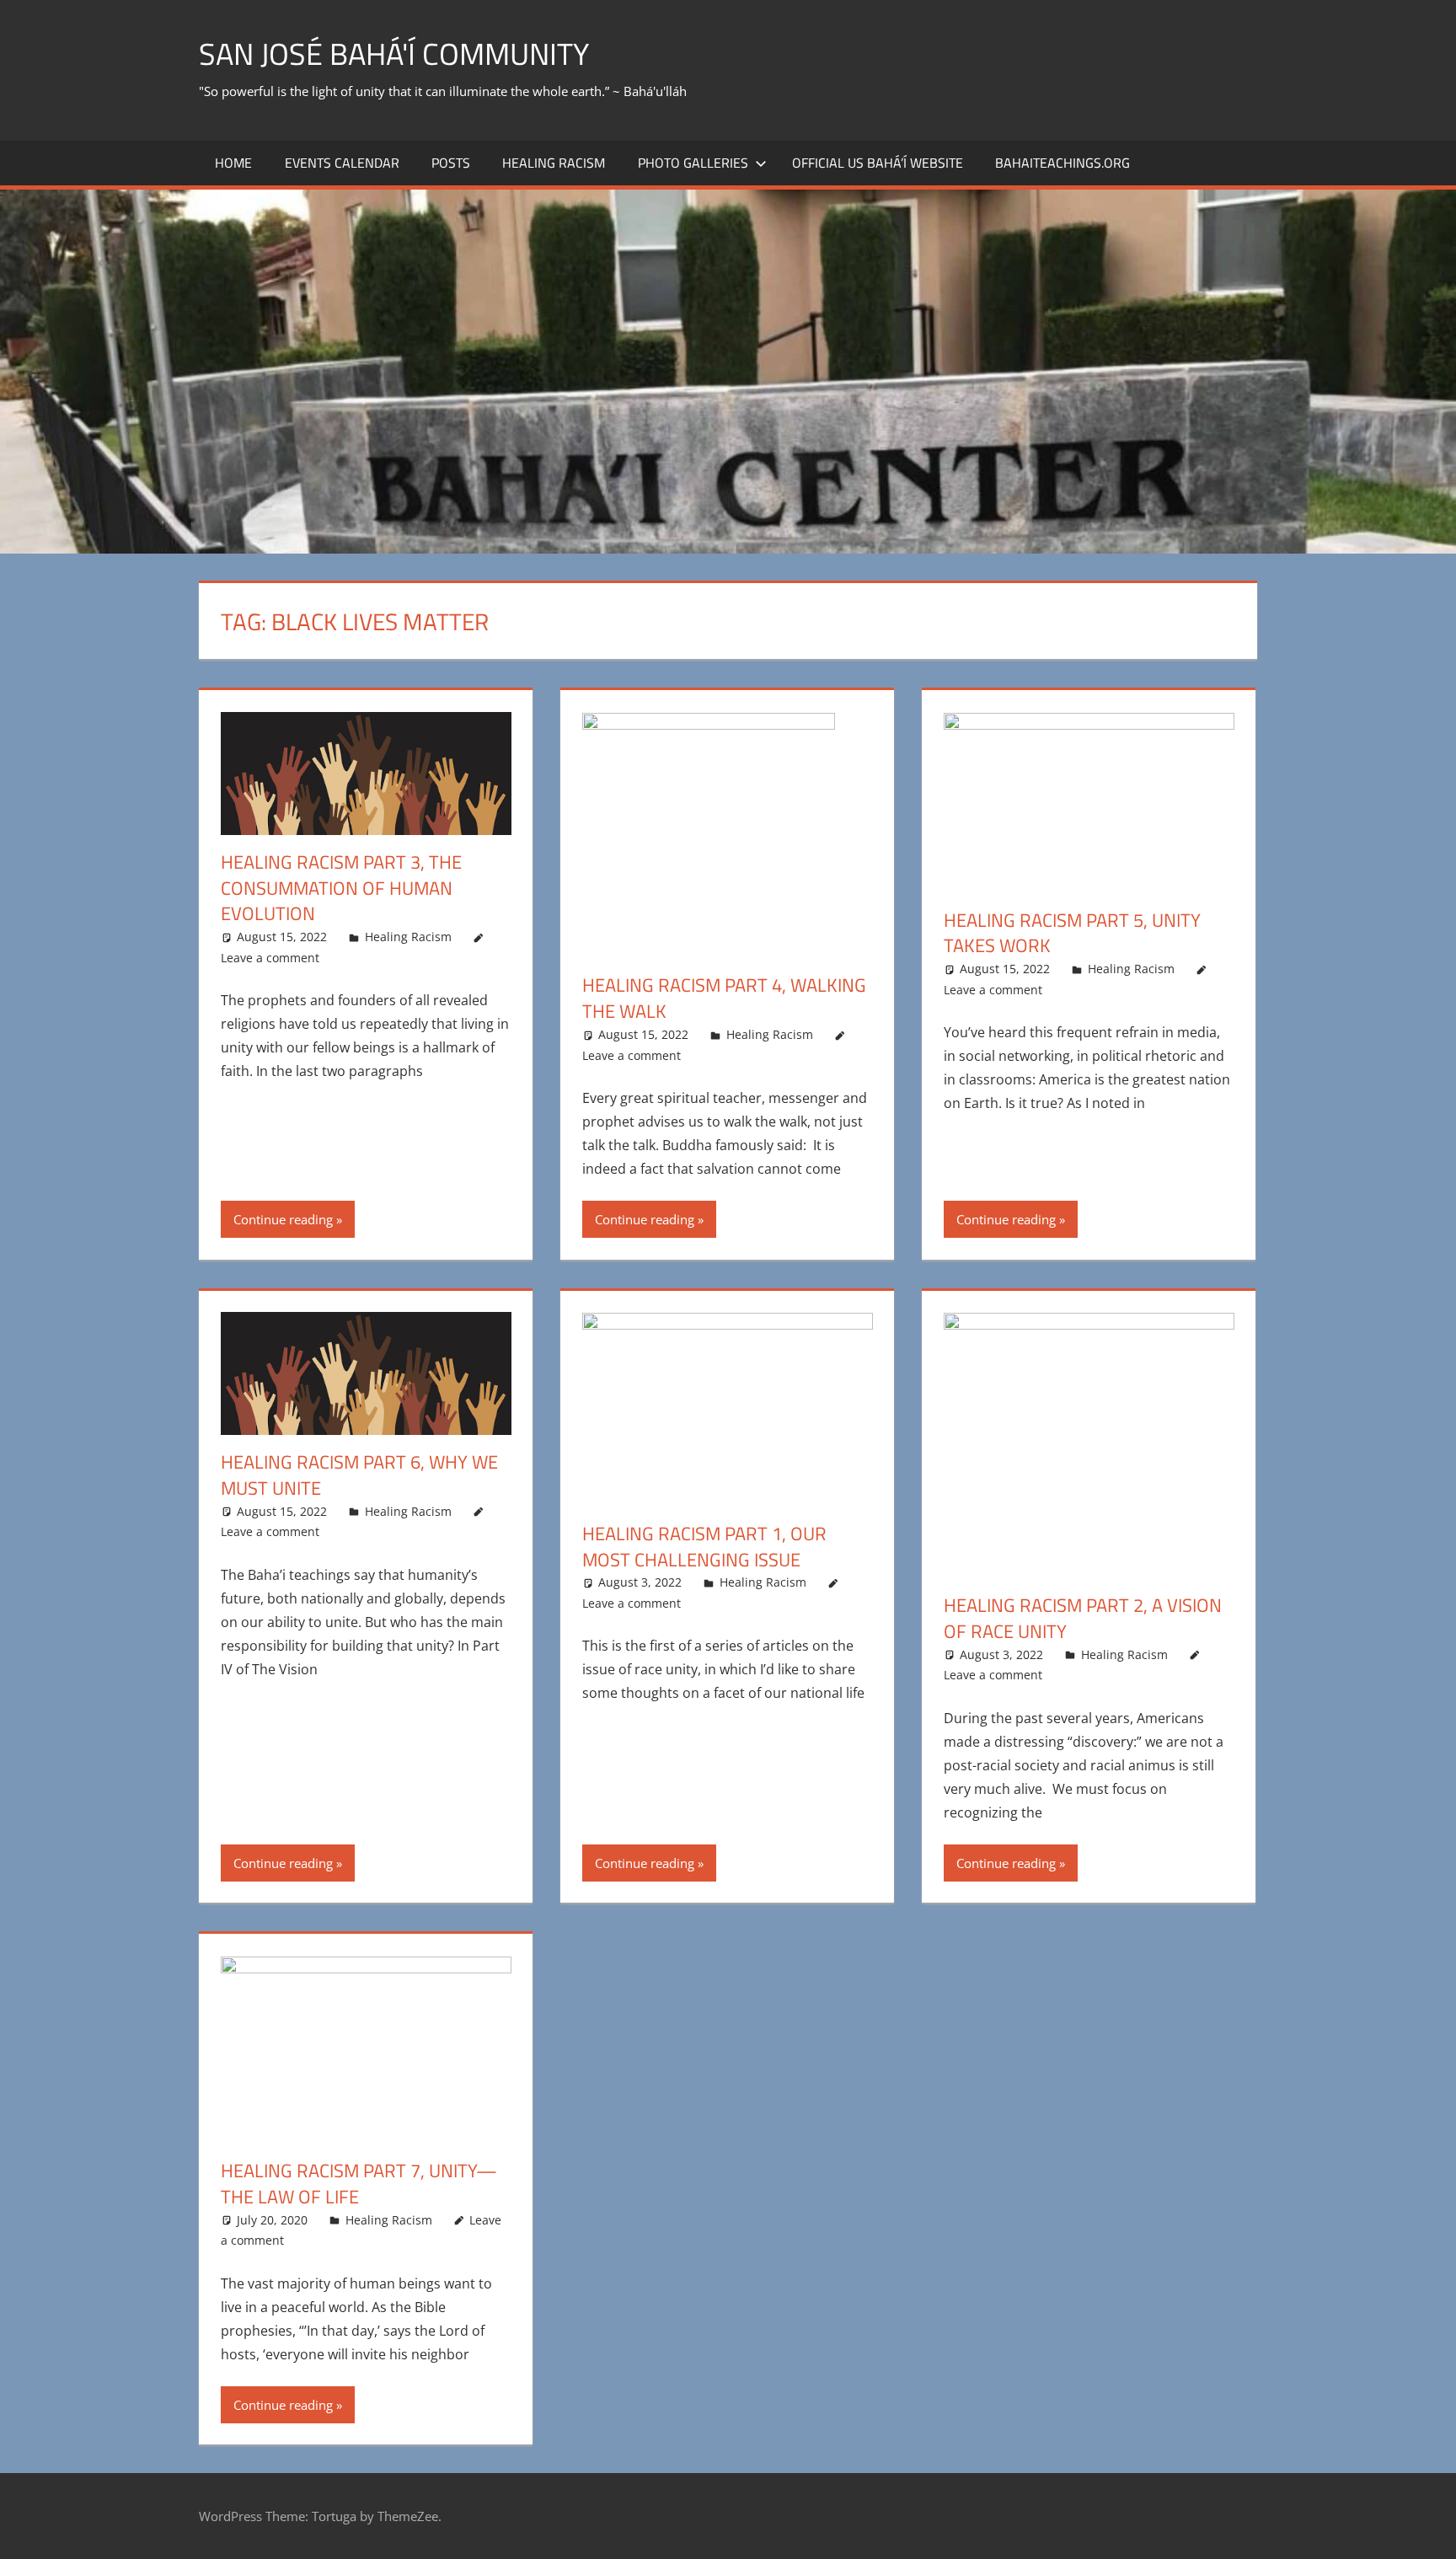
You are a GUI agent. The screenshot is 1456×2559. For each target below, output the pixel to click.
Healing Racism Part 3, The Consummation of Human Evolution (341, 888)
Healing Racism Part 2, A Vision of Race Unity (1083, 1618)
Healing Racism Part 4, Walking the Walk (724, 998)
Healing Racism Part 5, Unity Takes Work (1072, 933)
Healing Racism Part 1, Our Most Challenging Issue (704, 1547)
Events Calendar (342, 163)
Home (233, 163)
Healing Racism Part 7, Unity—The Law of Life (359, 2184)
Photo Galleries (693, 163)
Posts (451, 163)
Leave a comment (270, 958)
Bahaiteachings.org (1063, 163)
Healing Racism (554, 163)
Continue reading (283, 1219)
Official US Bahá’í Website (878, 163)
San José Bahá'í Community (394, 54)
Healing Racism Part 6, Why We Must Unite (359, 1475)
